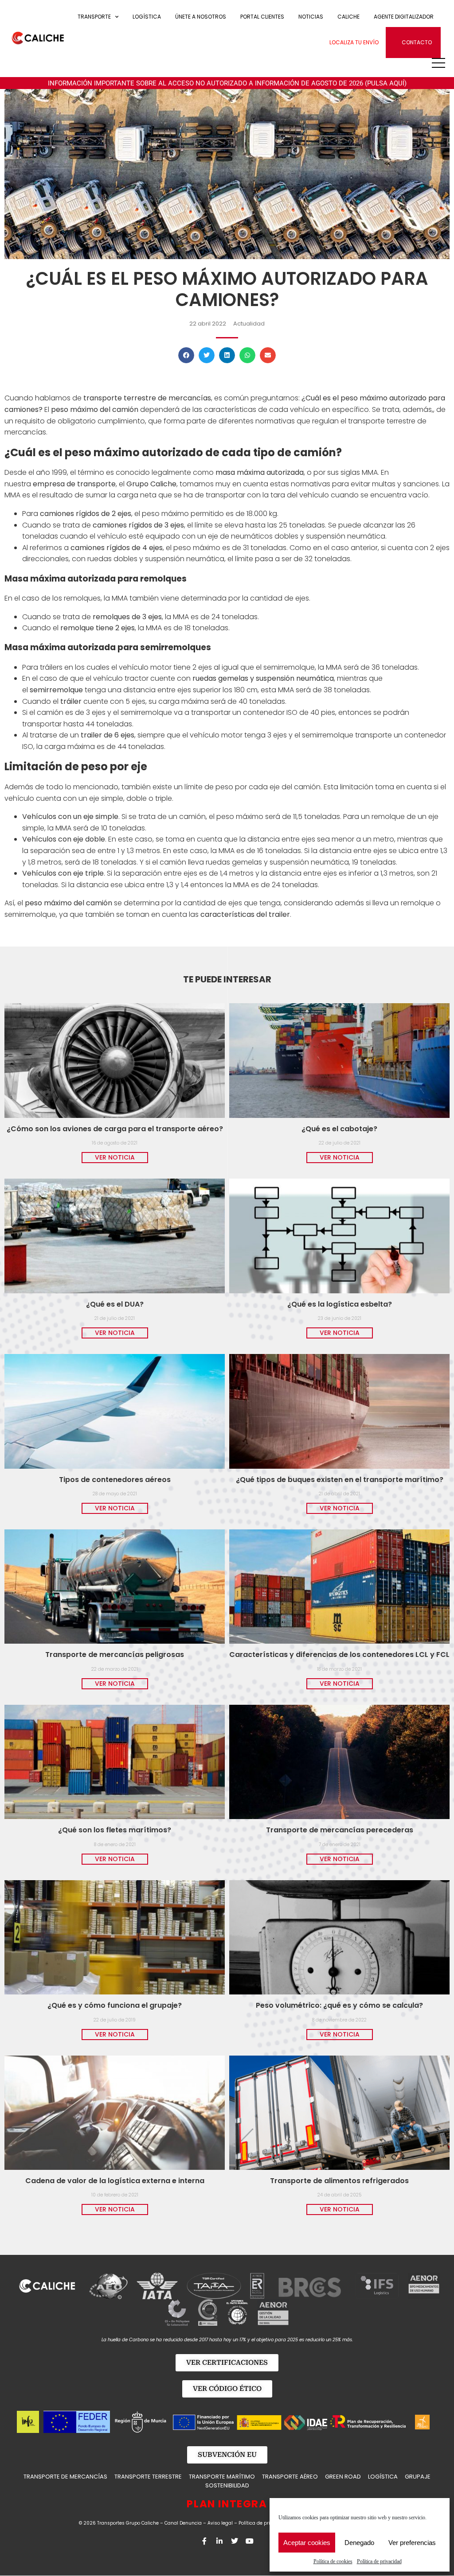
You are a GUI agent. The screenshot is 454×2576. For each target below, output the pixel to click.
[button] (186, 355)
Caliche (348, 17)
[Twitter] (235, 2541)
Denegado (359, 2543)
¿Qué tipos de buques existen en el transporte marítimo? (340, 1480)
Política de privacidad (379, 2561)
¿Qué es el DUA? (115, 1304)
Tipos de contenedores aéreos (115, 1480)
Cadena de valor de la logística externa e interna (115, 2181)
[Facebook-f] (204, 2541)
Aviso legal (220, 2523)
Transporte (94, 17)
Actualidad (249, 324)
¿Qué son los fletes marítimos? (115, 1830)
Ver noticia (115, 1157)
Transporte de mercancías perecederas (340, 1830)
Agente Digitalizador (404, 17)
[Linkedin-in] (219, 2541)
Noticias (311, 17)
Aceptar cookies (307, 2543)
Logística (147, 17)
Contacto (417, 42)
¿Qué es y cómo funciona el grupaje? (115, 2005)
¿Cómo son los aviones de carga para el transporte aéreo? (115, 1129)
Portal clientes (262, 17)
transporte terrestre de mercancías (146, 398)
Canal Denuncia (183, 2523)
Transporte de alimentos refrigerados (339, 2181)
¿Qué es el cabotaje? (339, 1129)
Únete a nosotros (201, 17)
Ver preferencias (412, 2543)
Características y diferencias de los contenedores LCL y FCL (339, 1655)
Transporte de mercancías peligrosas (115, 1655)
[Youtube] (250, 2541)
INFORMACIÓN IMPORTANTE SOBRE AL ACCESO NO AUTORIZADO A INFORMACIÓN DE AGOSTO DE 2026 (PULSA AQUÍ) (227, 83)
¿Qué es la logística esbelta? (340, 1304)
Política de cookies (333, 2561)
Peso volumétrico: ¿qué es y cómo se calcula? (339, 2005)
